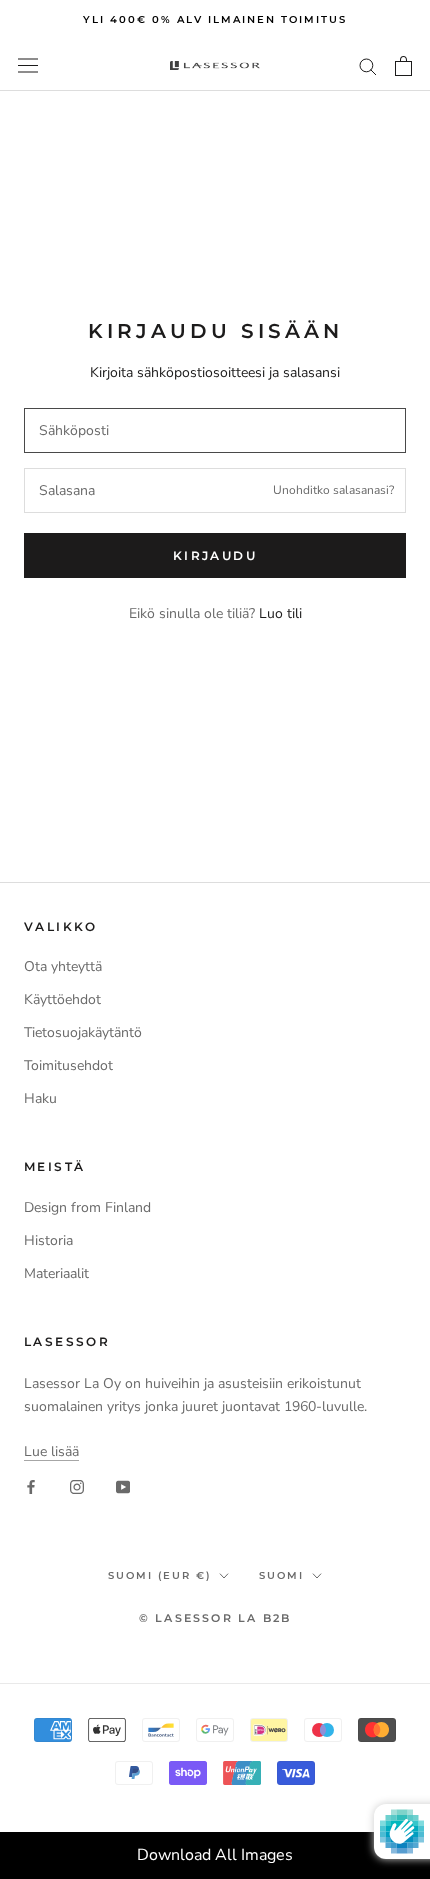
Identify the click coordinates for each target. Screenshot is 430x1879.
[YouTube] (123, 1486)
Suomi (281, 1575)
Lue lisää (51, 1451)
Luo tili (280, 613)
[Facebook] (31, 1486)
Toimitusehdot (68, 1065)
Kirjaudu (215, 555)
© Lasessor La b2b (215, 1618)
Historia (48, 1240)
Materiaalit (56, 1273)
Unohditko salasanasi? (333, 490)
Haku (40, 1098)
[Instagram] (77, 1486)
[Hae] (368, 65)
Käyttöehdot (62, 999)
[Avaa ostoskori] (403, 66)
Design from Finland (87, 1207)
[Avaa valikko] (28, 65)
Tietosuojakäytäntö (83, 1032)
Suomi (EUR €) (159, 1575)
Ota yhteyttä (63, 966)
